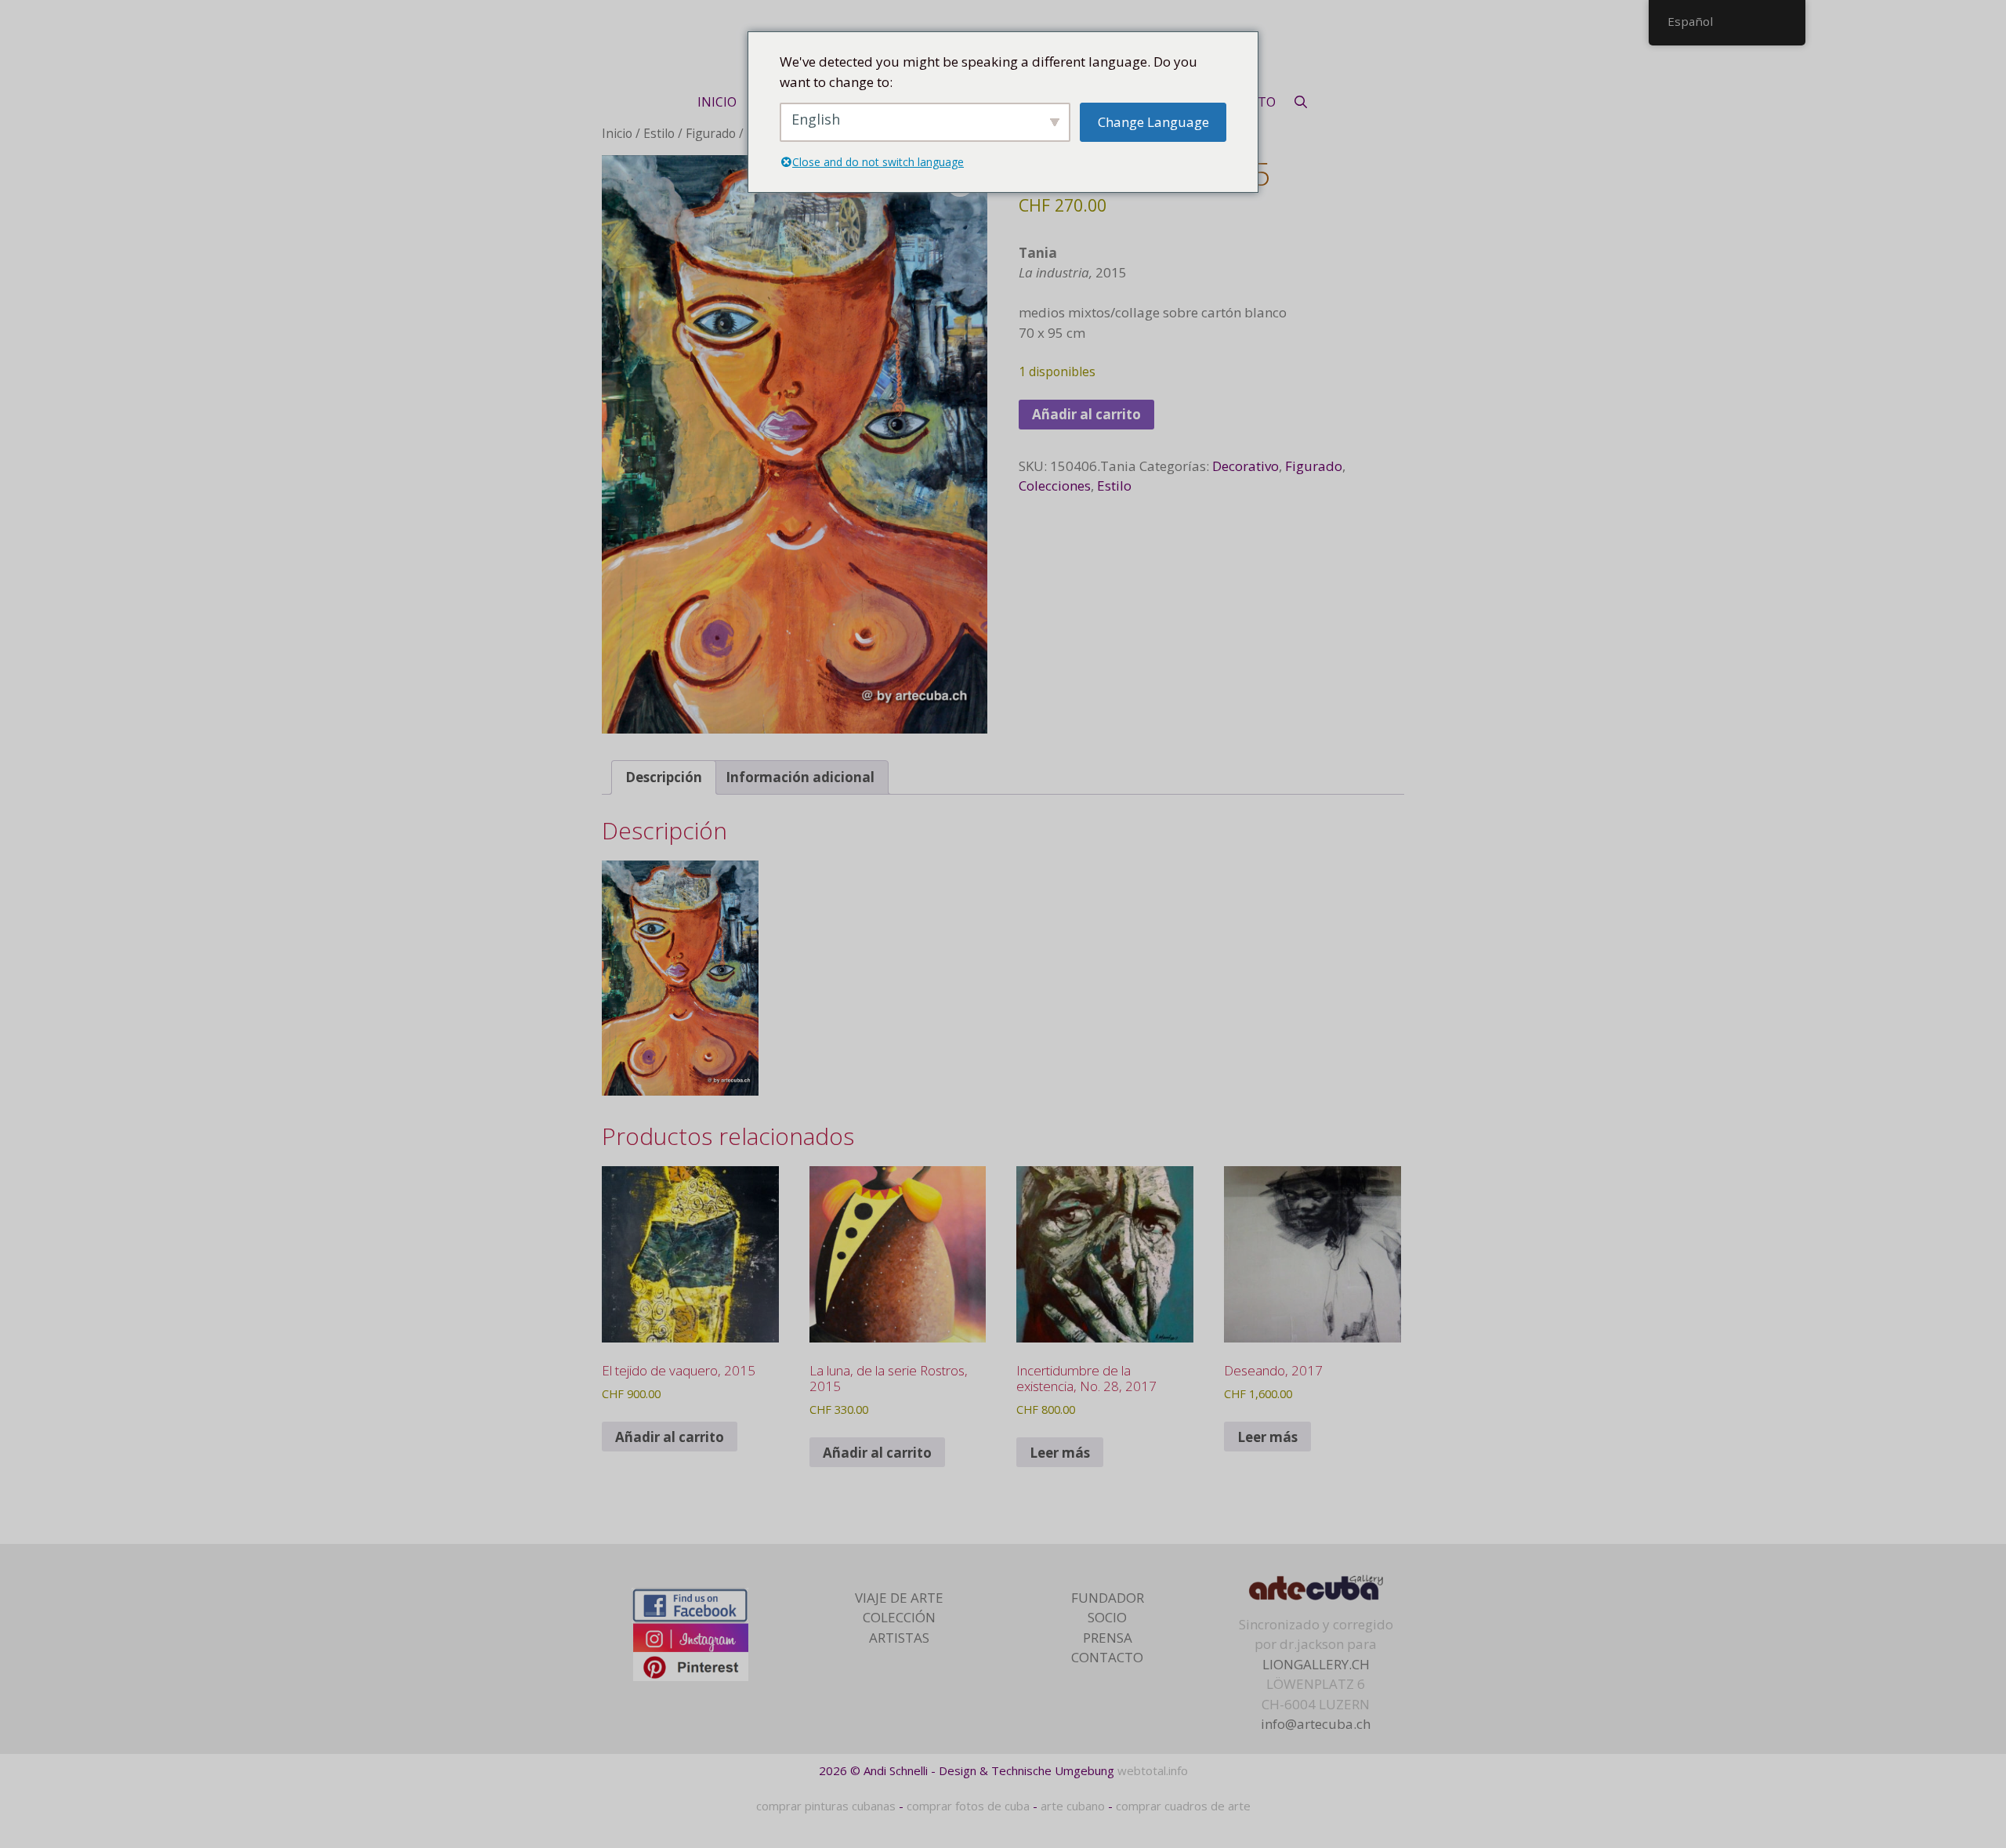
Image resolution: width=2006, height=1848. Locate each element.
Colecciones (1055, 486)
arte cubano (1073, 1806)
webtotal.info (1153, 1770)
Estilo (659, 133)
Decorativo (1246, 466)
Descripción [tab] (664, 777)
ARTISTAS (899, 1638)
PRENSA (1108, 1638)
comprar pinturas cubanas (826, 1806)
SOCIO (1107, 1617)
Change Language (1153, 122)
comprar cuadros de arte (1183, 1806)
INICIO (717, 102)
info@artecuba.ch (1316, 1724)
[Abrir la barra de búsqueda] (1301, 102)
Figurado (711, 133)
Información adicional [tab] (800, 777)
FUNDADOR (1108, 1598)
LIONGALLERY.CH (1316, 1664)
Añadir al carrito (1086, 414)
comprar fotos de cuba (968, 1806)
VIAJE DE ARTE (899, 1598)
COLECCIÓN (899, 1617)
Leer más (1060, 1453)
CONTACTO (1107, 1657)
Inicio (617, 133)
